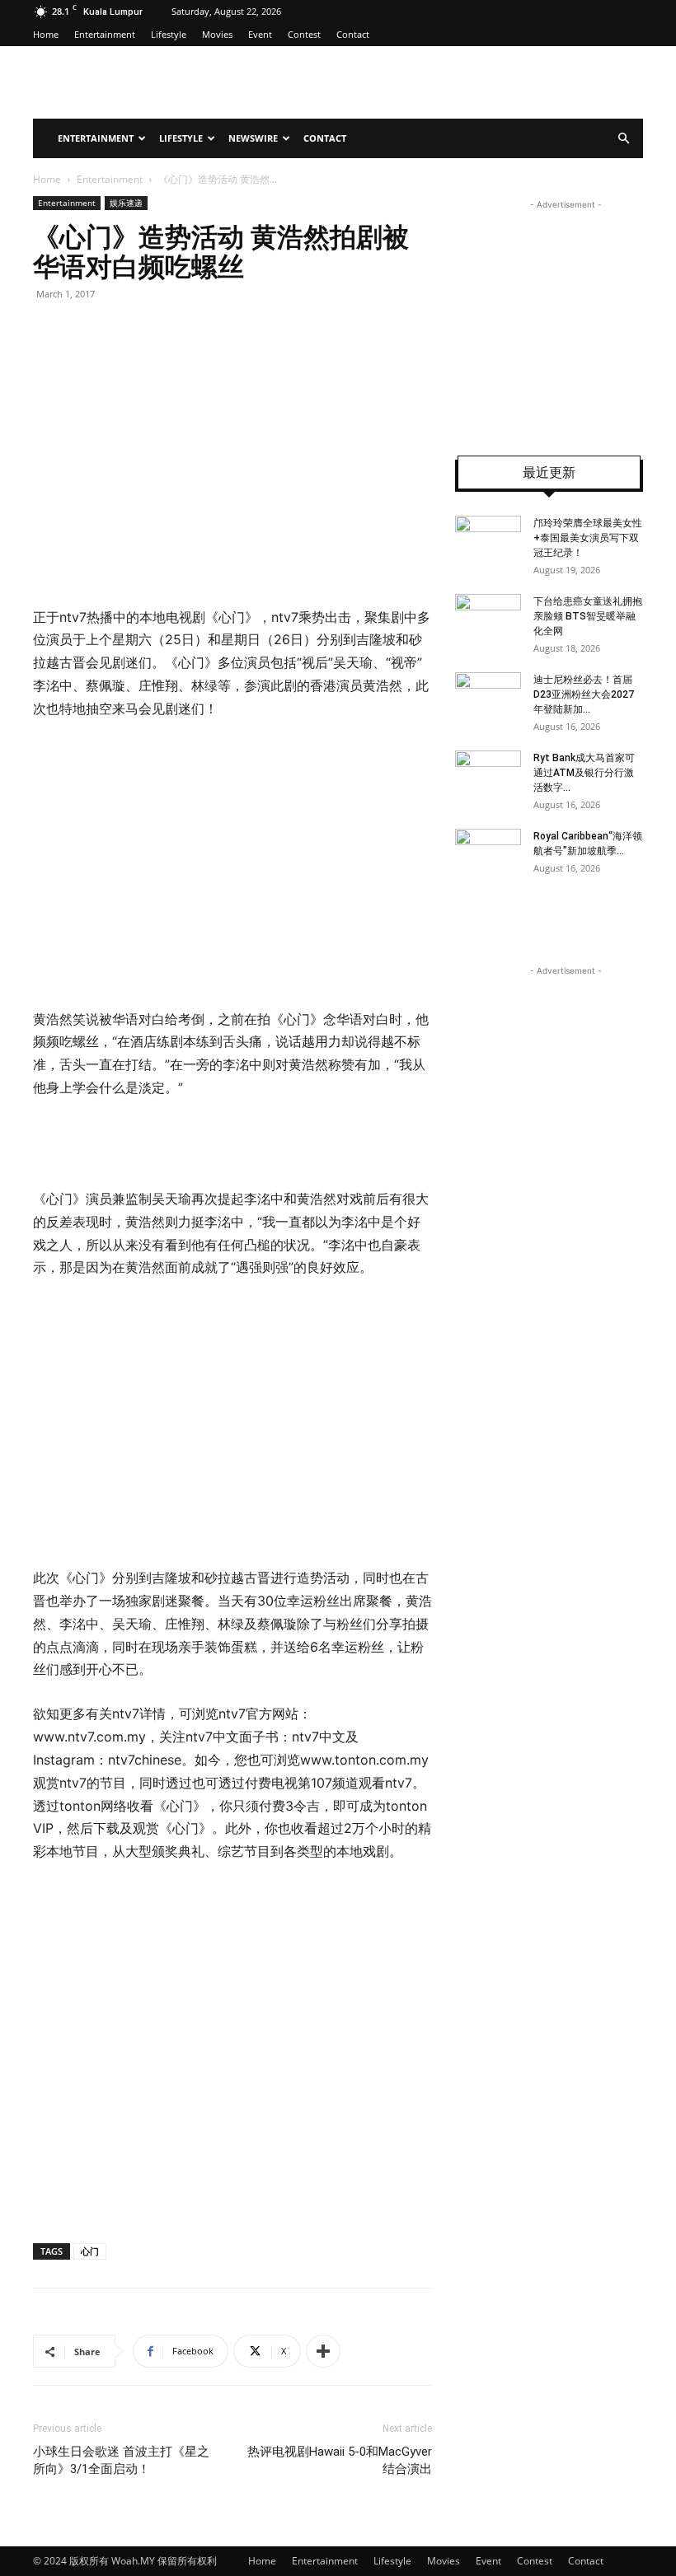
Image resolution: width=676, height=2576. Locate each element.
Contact (353, 34)
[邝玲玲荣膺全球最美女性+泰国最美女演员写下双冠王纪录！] (488, 539)
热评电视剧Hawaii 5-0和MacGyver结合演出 (340, 2460)
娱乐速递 (126, 203)
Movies (217, 34)
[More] (323, 2351)
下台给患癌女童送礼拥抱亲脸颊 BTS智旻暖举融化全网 (588, 616)
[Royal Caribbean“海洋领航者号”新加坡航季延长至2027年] (488, 852)
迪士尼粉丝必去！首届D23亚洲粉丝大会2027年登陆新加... (584, 694)
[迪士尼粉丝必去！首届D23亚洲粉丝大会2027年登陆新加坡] (488, 695)
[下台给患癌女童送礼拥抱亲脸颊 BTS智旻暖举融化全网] (488, 617)
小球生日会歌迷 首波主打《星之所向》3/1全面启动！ (121, 2460)
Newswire (253, 138)
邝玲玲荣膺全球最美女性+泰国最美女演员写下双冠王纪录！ (588, 538)
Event (260, 34)
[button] (623, 139)
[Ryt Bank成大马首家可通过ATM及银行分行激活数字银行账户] (488, 774)
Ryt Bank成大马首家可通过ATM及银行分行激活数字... (584, 773)
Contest (304, 34)
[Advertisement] (171, 861)
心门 (90, 2251)
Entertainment (105, 34)
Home (46, 34)
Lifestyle (169, 34)
